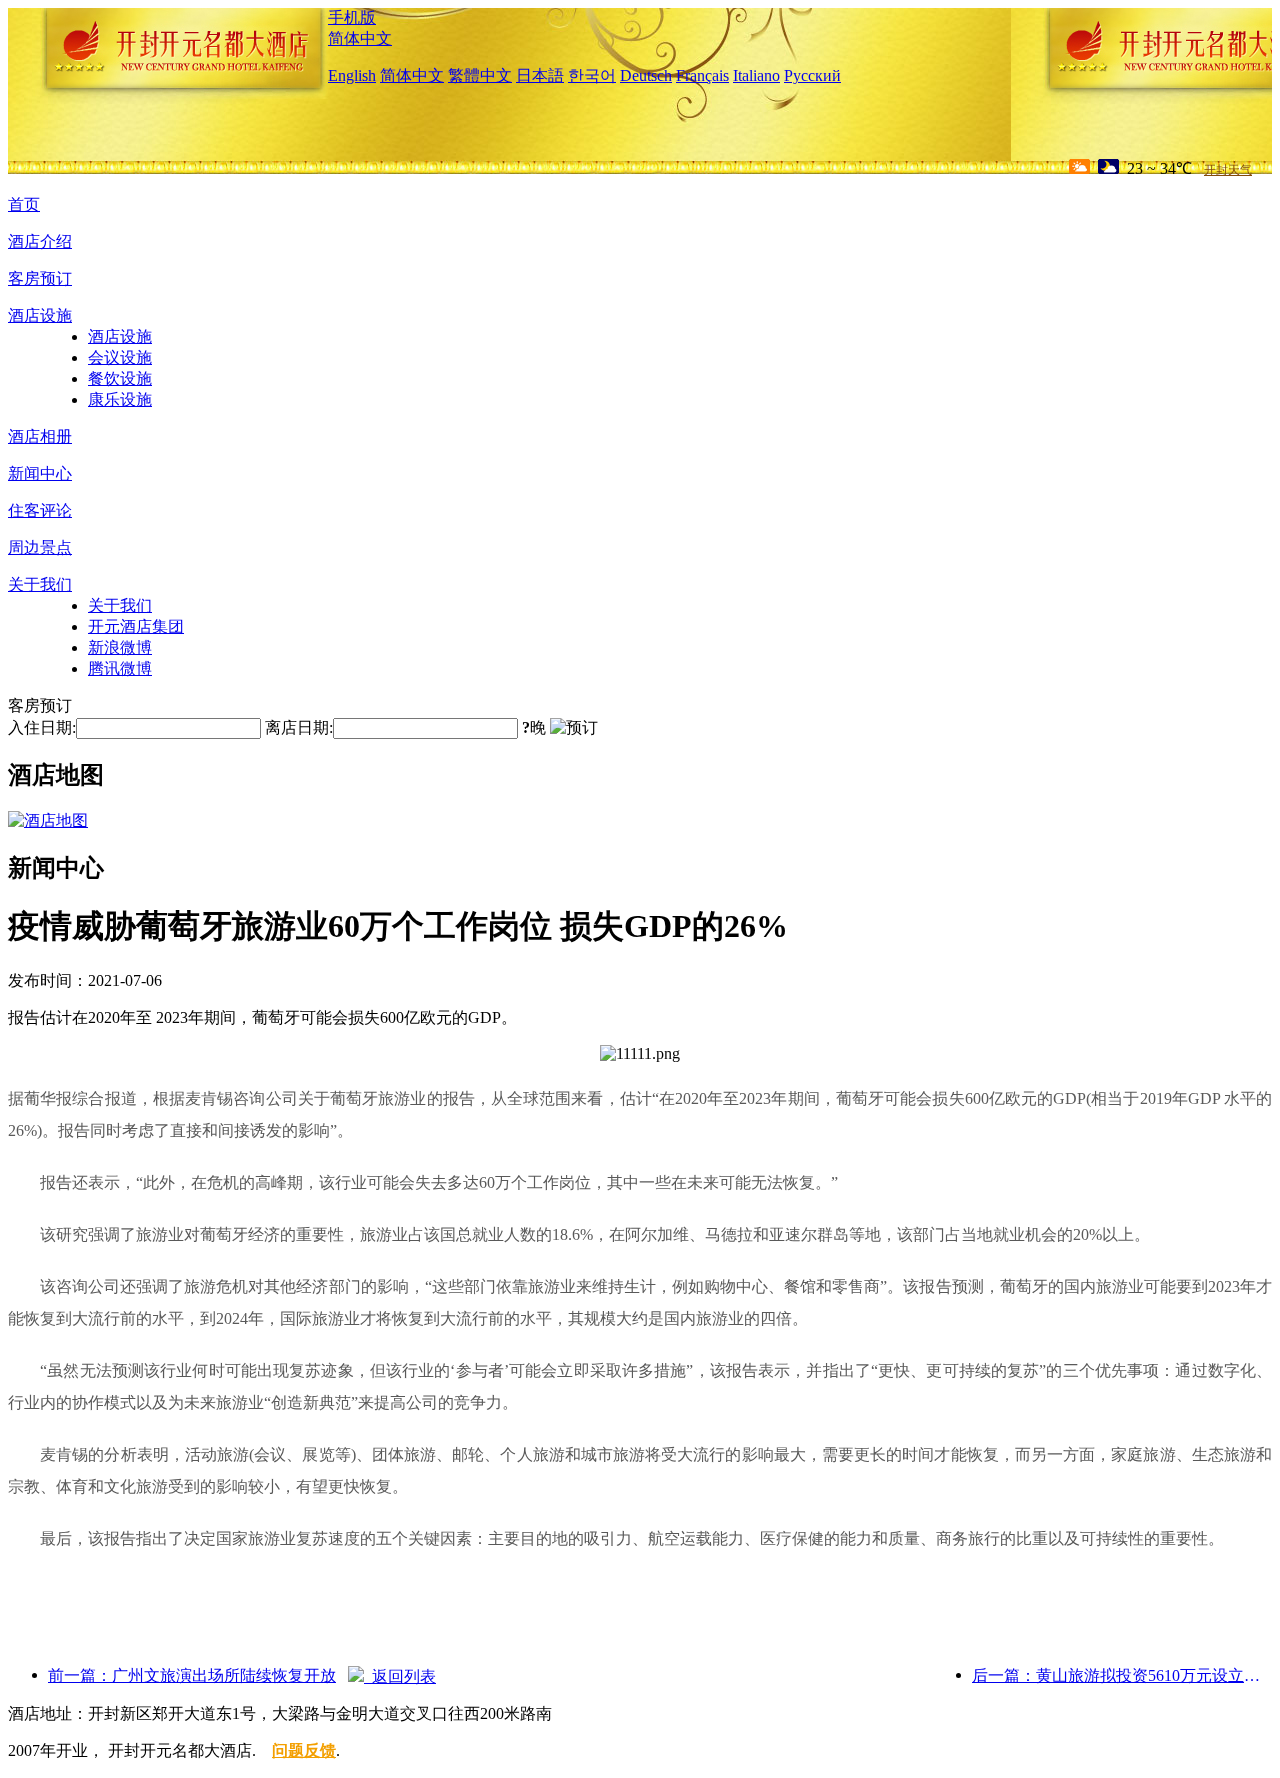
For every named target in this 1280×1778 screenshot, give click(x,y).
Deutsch (646, 75)
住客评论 (40, 510)
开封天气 (1228, 170)
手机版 (352, 17)
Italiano (756, 75)
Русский (812, 75)
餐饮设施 (120, 378)
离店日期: (299, 727)
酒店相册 (40, 436)
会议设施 (120, 357)
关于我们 (40, 584)
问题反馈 (304, 1750)
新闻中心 (40, 473)
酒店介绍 (40, 241)
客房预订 (40, 278)
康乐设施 (120, 399)
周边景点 (40, 547)
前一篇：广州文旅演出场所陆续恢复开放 (192, 1675)
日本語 (540, 75)
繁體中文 (480, 75)
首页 (24, 204)
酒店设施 (40, 315)
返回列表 (400, 1676)
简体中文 (360, 38)
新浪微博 (120, 647)
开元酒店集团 (136, 626)
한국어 (592, 75)
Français (702, 75)
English (352, 75)
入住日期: (42, 727)
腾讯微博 (120, 668)
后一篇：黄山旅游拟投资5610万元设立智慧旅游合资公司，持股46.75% (1122, 1675)
